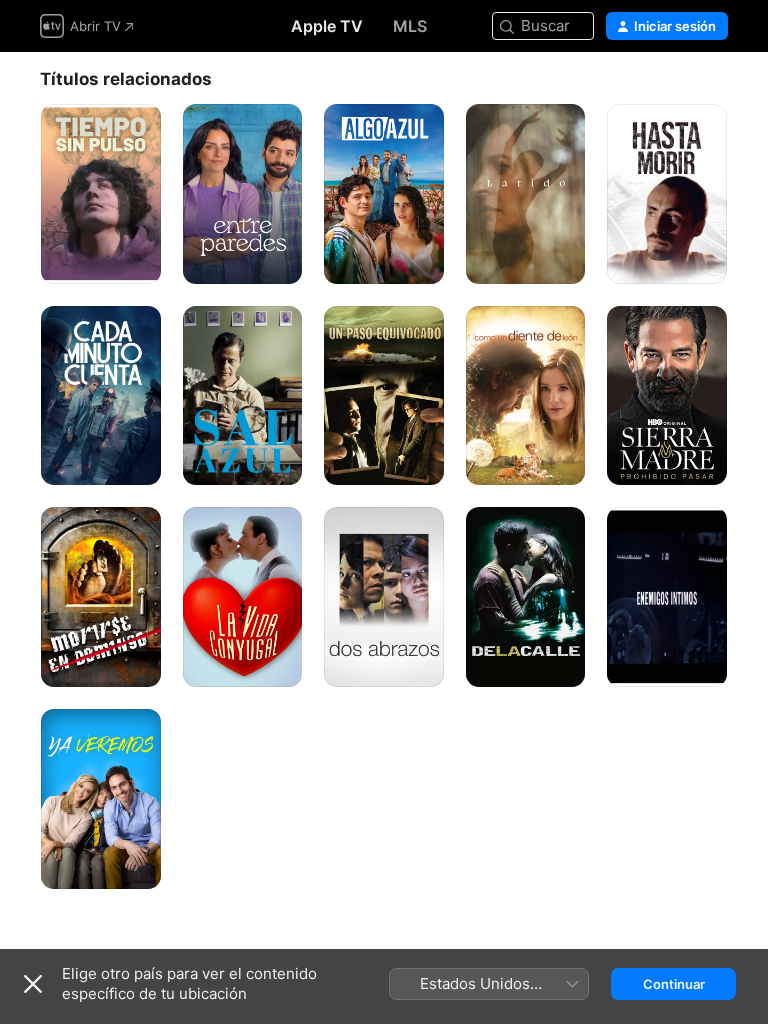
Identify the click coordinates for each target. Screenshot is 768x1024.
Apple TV (327, 26)
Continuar (674, 984)
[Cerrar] (33, 984)
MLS (410, 26)
